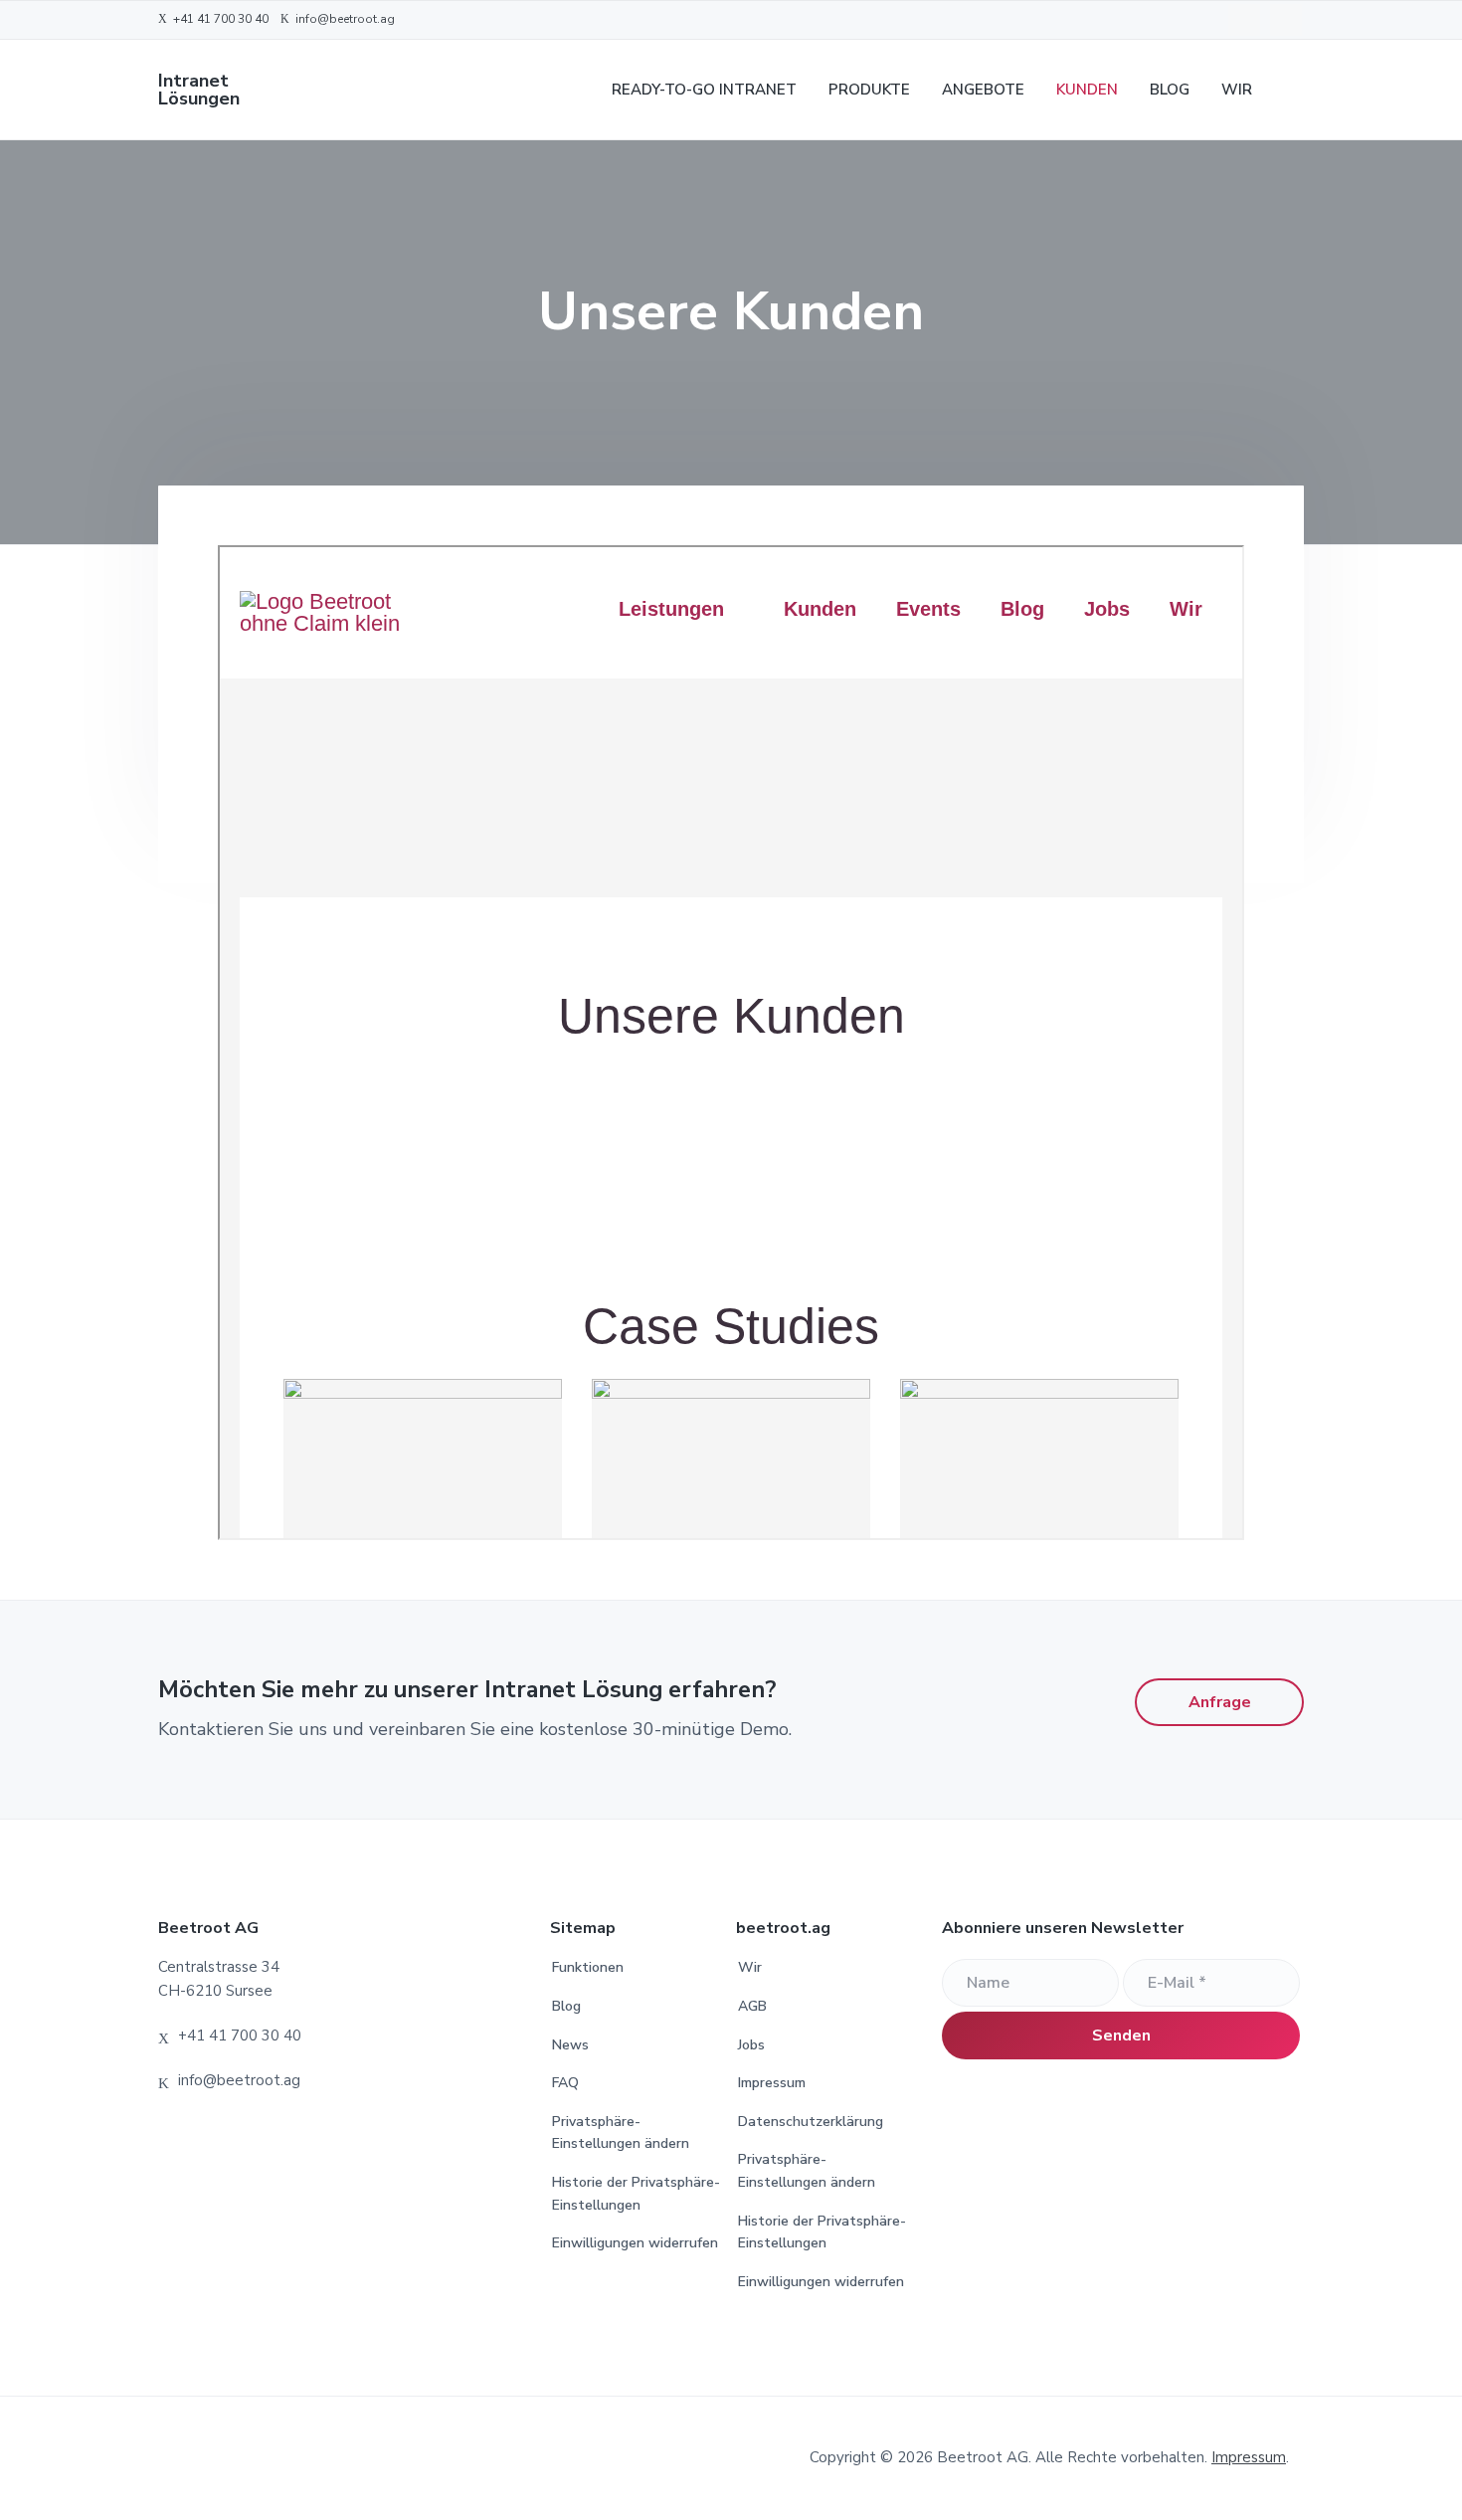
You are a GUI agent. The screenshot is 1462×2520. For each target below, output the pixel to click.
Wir (750, 1967)
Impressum (772, 2083)
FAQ (565, 2083)
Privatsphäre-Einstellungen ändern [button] (621, 2133)
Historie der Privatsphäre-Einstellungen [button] (636, 2194)
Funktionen (588, 1967)
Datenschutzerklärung (811, 2122)
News (570, 2045)
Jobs (751, 2045)
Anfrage (1220, 1702)
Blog (566, 2006)
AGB (752, 2006)
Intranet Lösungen (199, 90)
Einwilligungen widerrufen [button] (635, 2243)
